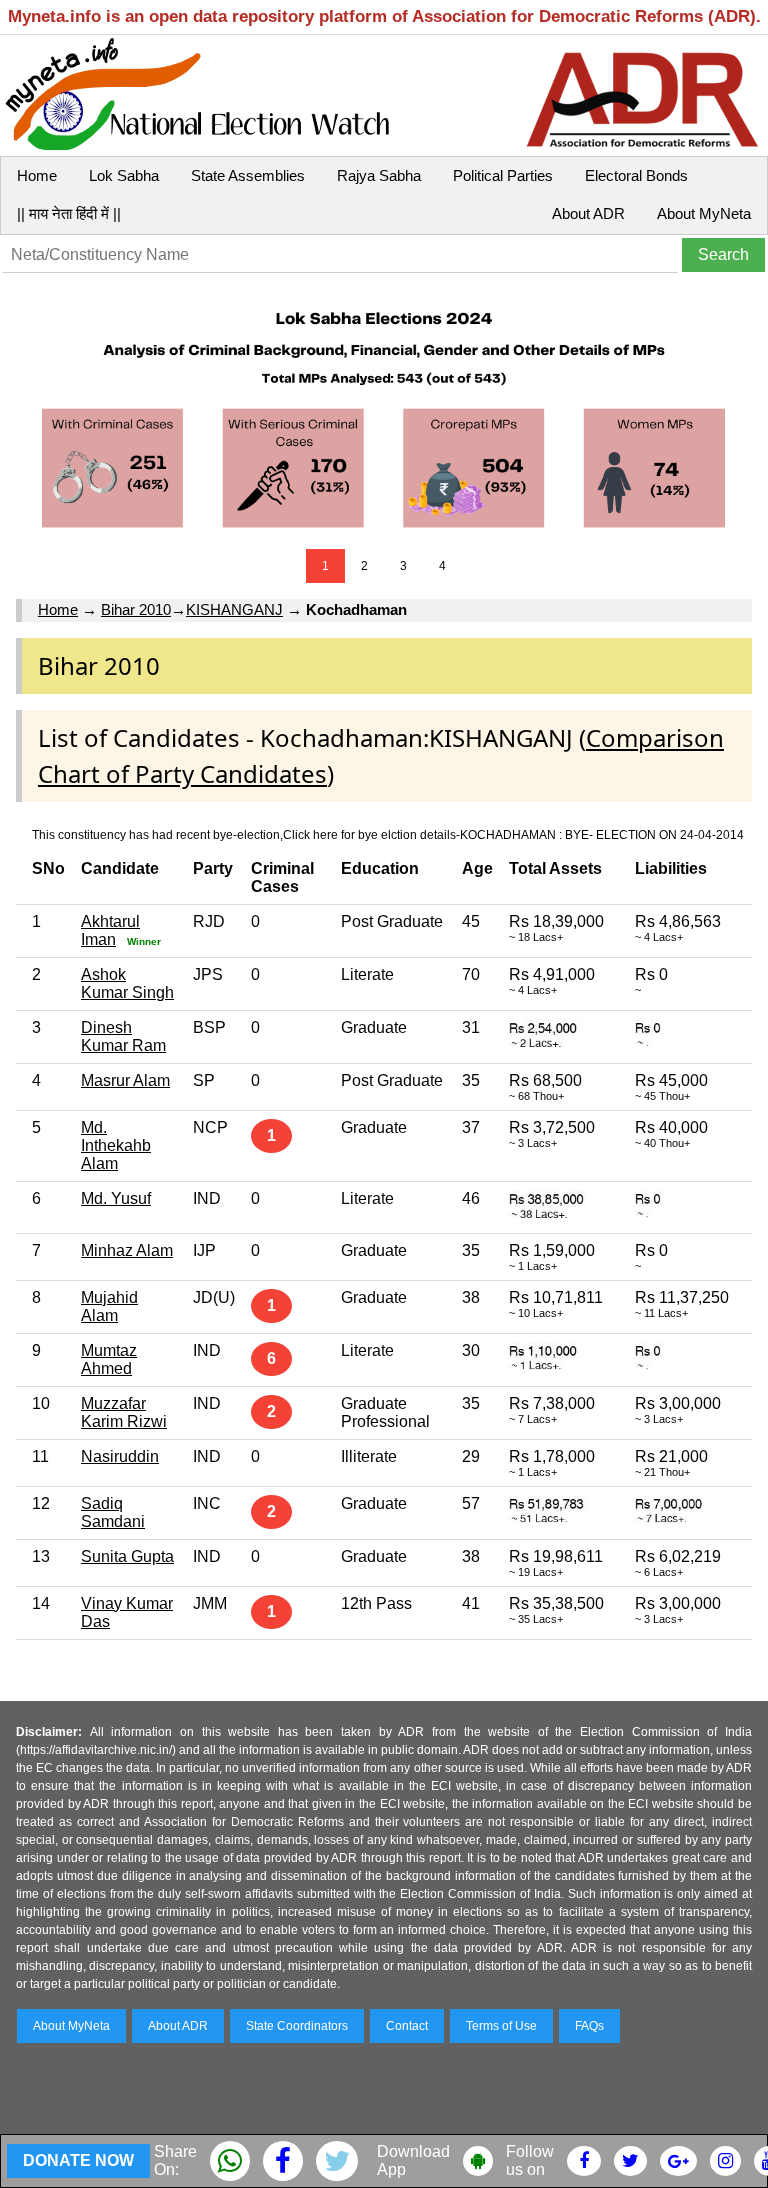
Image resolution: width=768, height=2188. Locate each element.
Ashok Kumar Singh (127, 983)
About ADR (588, 213)
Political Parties (503, 175)
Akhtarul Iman (110, 930)
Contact (407, 2026)
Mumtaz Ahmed (109, 1359)
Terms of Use (501, 2026)
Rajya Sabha (379, 175)
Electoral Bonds (636, 175)
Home (37, 175)
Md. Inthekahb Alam (116, 1145)
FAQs (589, 2026)
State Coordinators (297, 2026)
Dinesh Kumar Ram (123, 1036)
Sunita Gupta (127, 1556)
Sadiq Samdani (113, 1512)
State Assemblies (248, 175)
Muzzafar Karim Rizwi (124, 1412)
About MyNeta (704, 213)
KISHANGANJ (234, 609)
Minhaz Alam (127, 1250)
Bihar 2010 (136, 609)
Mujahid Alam (109, 1306)
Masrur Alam (125, 1080)
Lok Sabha (124, 175)
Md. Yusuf (116, 1198)
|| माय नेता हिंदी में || (69, 213)
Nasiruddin (120, 1456)
